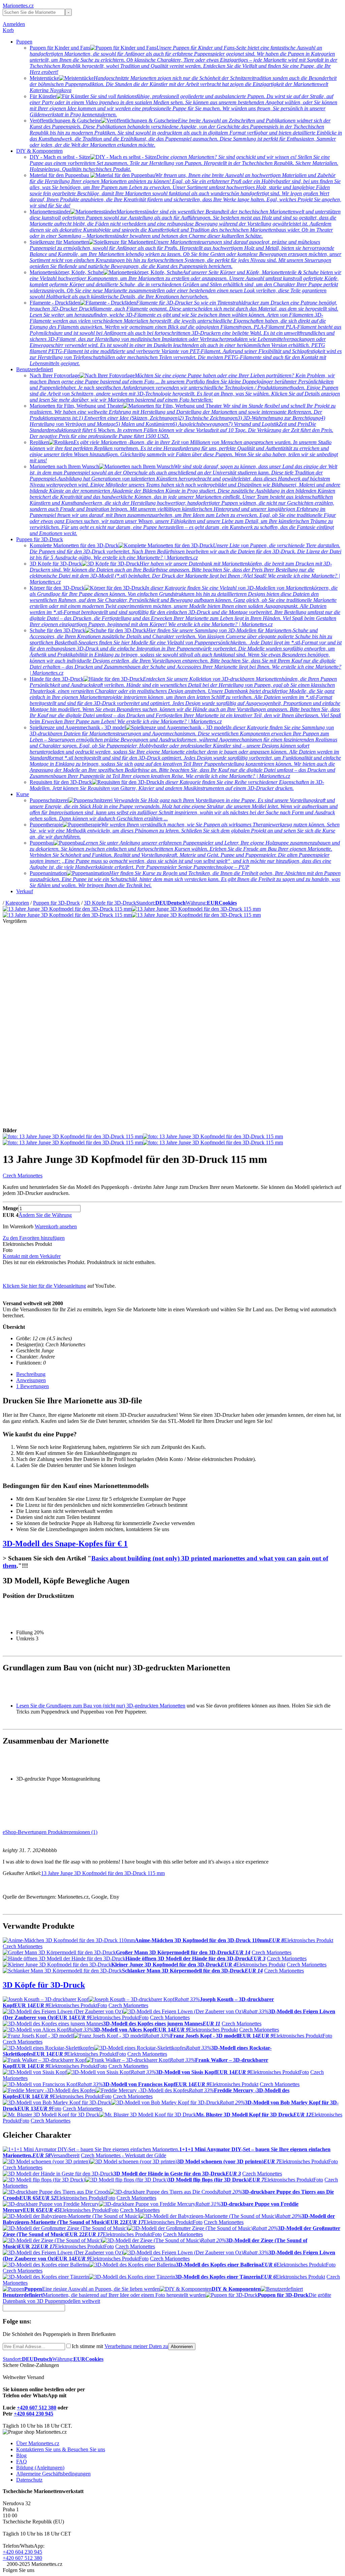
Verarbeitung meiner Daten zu (136, 2346)
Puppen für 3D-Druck (40, 539)
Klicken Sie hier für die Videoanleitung (44, 1286)
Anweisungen (31, 1380)
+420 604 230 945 (34, 2414)
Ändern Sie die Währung (45, 1215)
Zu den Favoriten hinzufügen (34, 1238)
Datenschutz (29, 2480)
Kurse (23, 794)
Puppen (24, 42)
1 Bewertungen (33, 1386)
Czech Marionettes (23, 1176)
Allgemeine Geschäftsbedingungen (53, 2474)
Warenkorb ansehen (56, 1226)
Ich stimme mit (120, 2346)
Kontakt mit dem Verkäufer (32, 1256)
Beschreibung (31, 1374)
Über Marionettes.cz (38, 2443)
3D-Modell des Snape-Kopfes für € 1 (65, 1544)
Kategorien (17, 903)
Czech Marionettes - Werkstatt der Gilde (123, 2155)
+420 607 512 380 (37, 2408)
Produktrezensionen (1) (73, 1832)
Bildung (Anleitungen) (40, 2468)
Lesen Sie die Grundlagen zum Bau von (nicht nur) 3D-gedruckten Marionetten (101, 1706)
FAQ (22, 2462)
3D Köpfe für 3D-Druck (110, 903)
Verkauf (25, 891)
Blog (21, 2455)
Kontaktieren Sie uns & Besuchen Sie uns (61, 2449)
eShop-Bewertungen (25, 1832)
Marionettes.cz (18, 6)
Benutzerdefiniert (35, 369)
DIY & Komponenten (39, 151)
